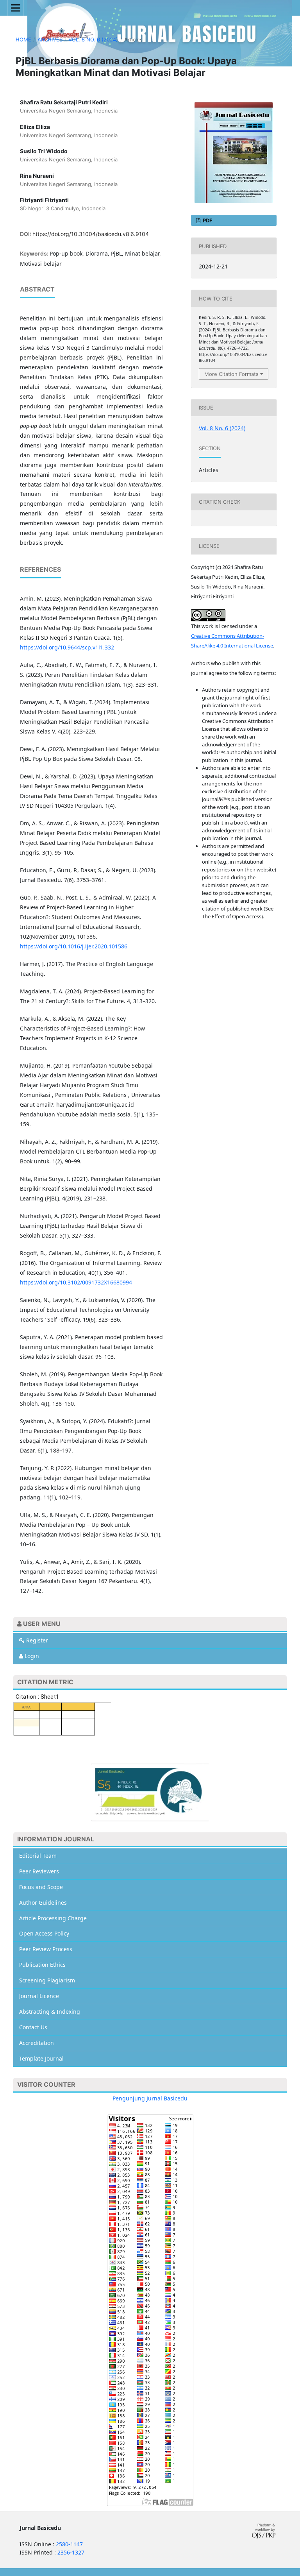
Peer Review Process (46, 1949)
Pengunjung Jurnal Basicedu (150, 2098)
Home (23, 39)
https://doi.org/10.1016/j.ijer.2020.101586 (74, 946)
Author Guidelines (43, 1902)
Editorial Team (38, 1856)
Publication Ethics (42, 1965)
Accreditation (37, 2043)
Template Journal (41, 2058)
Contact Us (33, 2027)
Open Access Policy (44, 1933)
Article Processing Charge (53, 1918)
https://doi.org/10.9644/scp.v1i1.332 (67, 647)
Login (31, 1656)
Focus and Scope (41, 1887)
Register (36, 1640)
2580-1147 (69, 2544)
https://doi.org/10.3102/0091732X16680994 (76, 1282)
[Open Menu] (16, 8)
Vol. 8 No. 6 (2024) (93, 39)
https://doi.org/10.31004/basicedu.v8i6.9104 (91, 234)
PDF (207, 220)
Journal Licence (39, 1996)
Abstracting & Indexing (50, 2012)
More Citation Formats (231, 374)
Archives (50, 39)
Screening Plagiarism (47, 1980)
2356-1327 (71, 2552)
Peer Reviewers (39, 1871)
